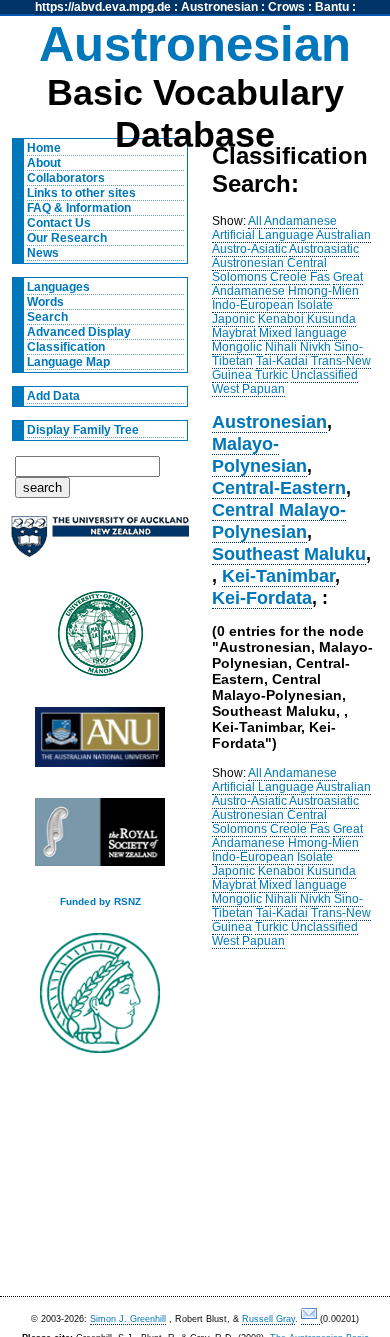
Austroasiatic (324, 249)
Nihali (281, 347)
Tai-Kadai (282, 361)
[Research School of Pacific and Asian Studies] (100, 742)
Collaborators (66, 178)
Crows (286, 7)
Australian (343, 235)
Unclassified (324, 375)
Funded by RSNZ (100, 901)
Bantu (332, 7)
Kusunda (331, 319)
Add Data (53, 396)
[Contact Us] (310, 1319)
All (255, 221)
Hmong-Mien (323, 291)
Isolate (315, 305)
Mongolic (237, 347)
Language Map (68, 362)
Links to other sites (81, 193)
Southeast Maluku (289, 553)
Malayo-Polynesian (259, 454)
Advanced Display (79, 332)
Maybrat (234, 333)
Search (47, 317)
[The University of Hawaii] (100, 640)
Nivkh (315, 347)
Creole (288, 277)
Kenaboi (281, 319)
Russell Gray (268, 1319)
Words (45, 302)
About (44, 163)
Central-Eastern (279, 487)
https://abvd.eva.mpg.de (103, 7)
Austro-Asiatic (249, 249)
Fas (320, 277)
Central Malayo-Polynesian (279, 520)
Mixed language (303, 333)
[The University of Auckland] (100, 544)
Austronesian (219, 7)
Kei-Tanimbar (278, 575)
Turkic (271, 375)
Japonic (233, 319)
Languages (58, 287)
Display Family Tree (83, 430)
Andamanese (300, 221)
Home (44, 148)
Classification (66, 347)
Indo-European (253, 305)
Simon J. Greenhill (128, 1319)
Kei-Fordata (262, 597)
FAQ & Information (79, 208)
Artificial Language (263, 235)
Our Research (67, 238)
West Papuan (248, 389)
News (43, 253)
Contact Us (59, 223)
